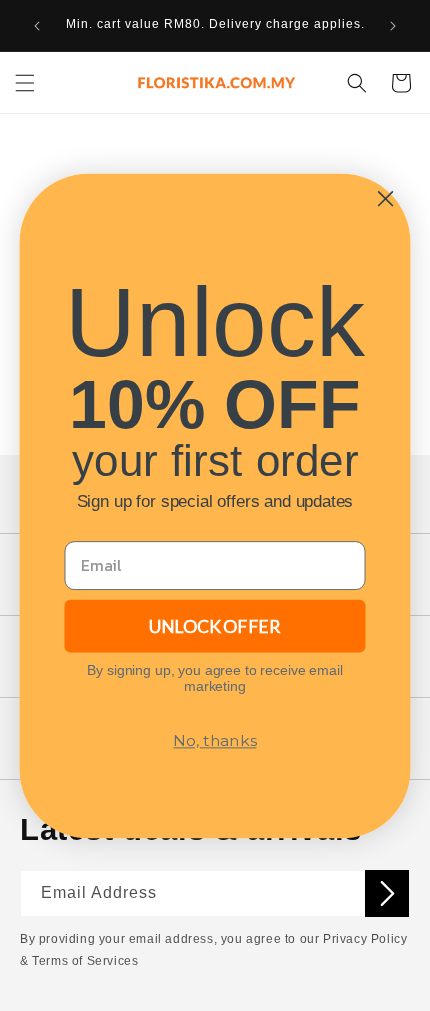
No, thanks (214, 740)
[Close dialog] (385, 198)
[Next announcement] (393, 26)
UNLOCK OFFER (215, 625)
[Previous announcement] (37, 26)
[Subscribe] (387, 893)
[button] (25, 83)
